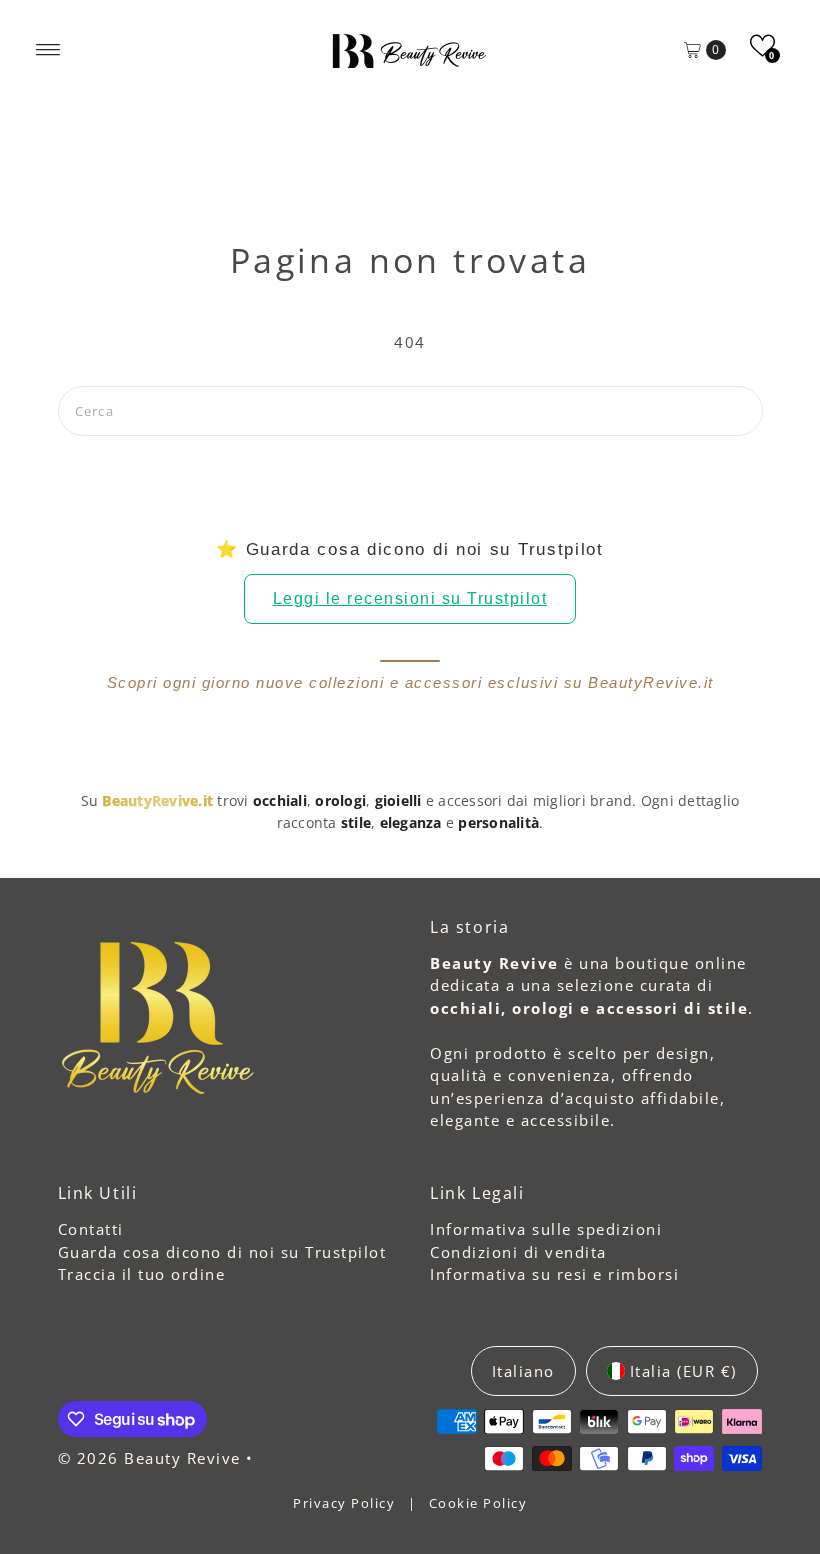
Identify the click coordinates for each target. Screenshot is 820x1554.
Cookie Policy (478, 1503)
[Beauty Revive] (410, 50)
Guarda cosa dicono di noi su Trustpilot (222, 1252)
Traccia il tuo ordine (142, 1274)
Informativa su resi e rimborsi (554, 1274)
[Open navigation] (48, 50)
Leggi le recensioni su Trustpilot (410, 598)
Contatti (91, 1229)
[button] (762, 45)
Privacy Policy (346, 1503)
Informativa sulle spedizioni (546, 1229)
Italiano (523, 1371)
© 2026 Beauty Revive (152, 1458)
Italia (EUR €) (683, 1371)
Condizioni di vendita (518, 1252)
